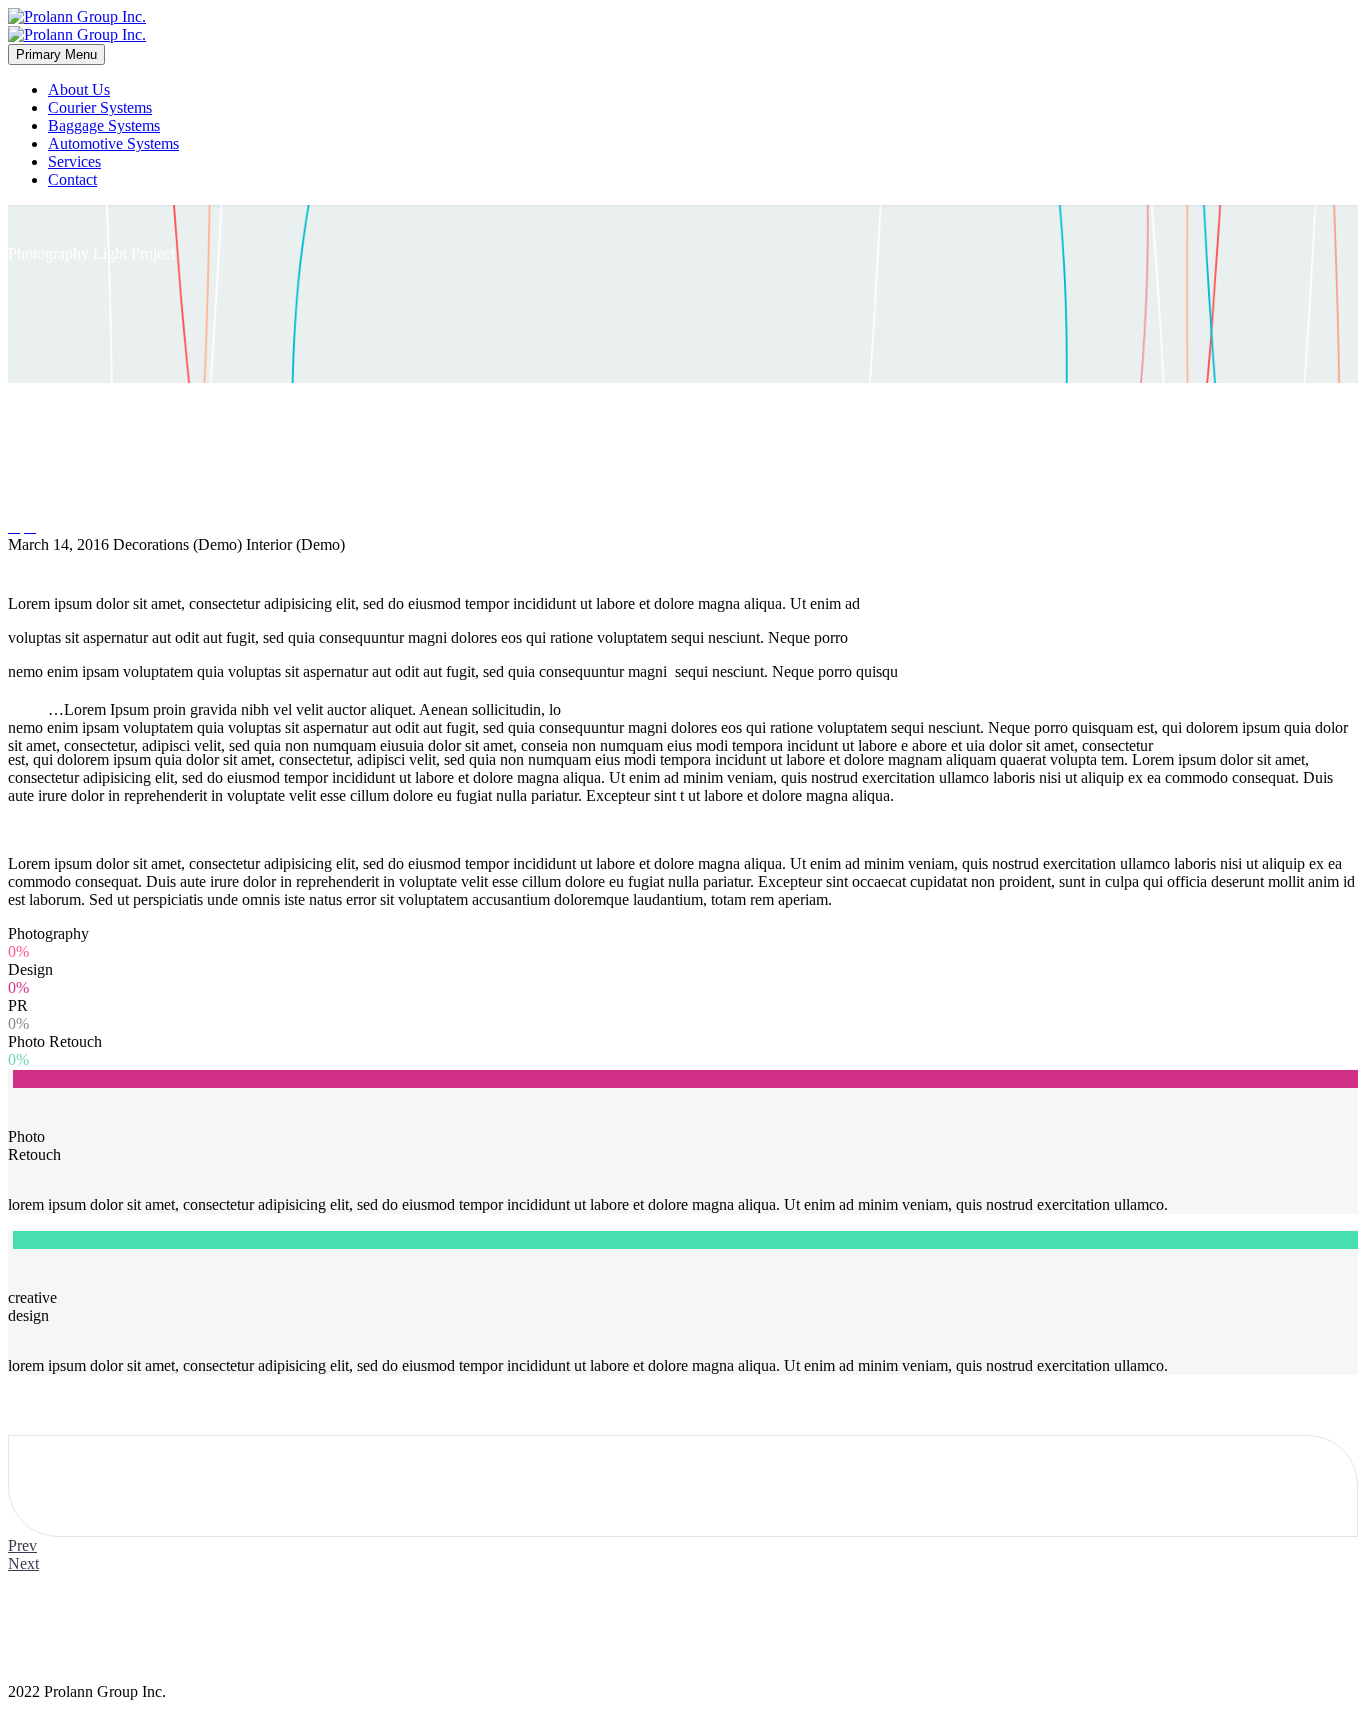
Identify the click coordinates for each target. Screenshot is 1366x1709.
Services (74, 161)
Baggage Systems (104, 125)
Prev (22, 1545)
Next (23, 1563)
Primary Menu (56, 54)
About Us (79, 89)
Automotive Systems (113, 143)
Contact (72, 179)
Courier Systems (100, 107)
